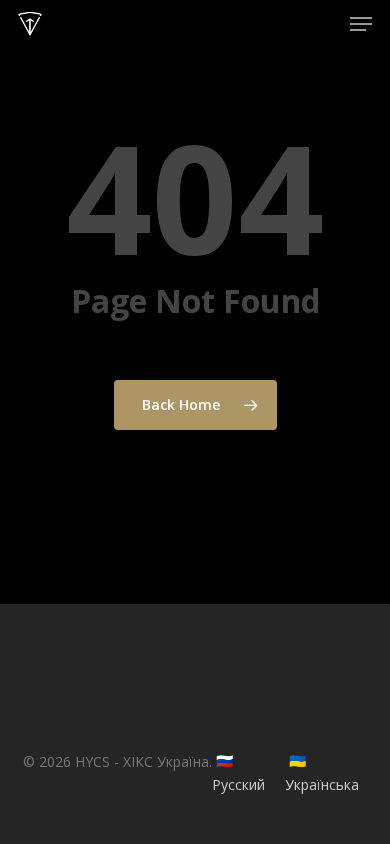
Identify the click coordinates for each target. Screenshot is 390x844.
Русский (238, 784)
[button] (361, 24)
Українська (322, 784)
